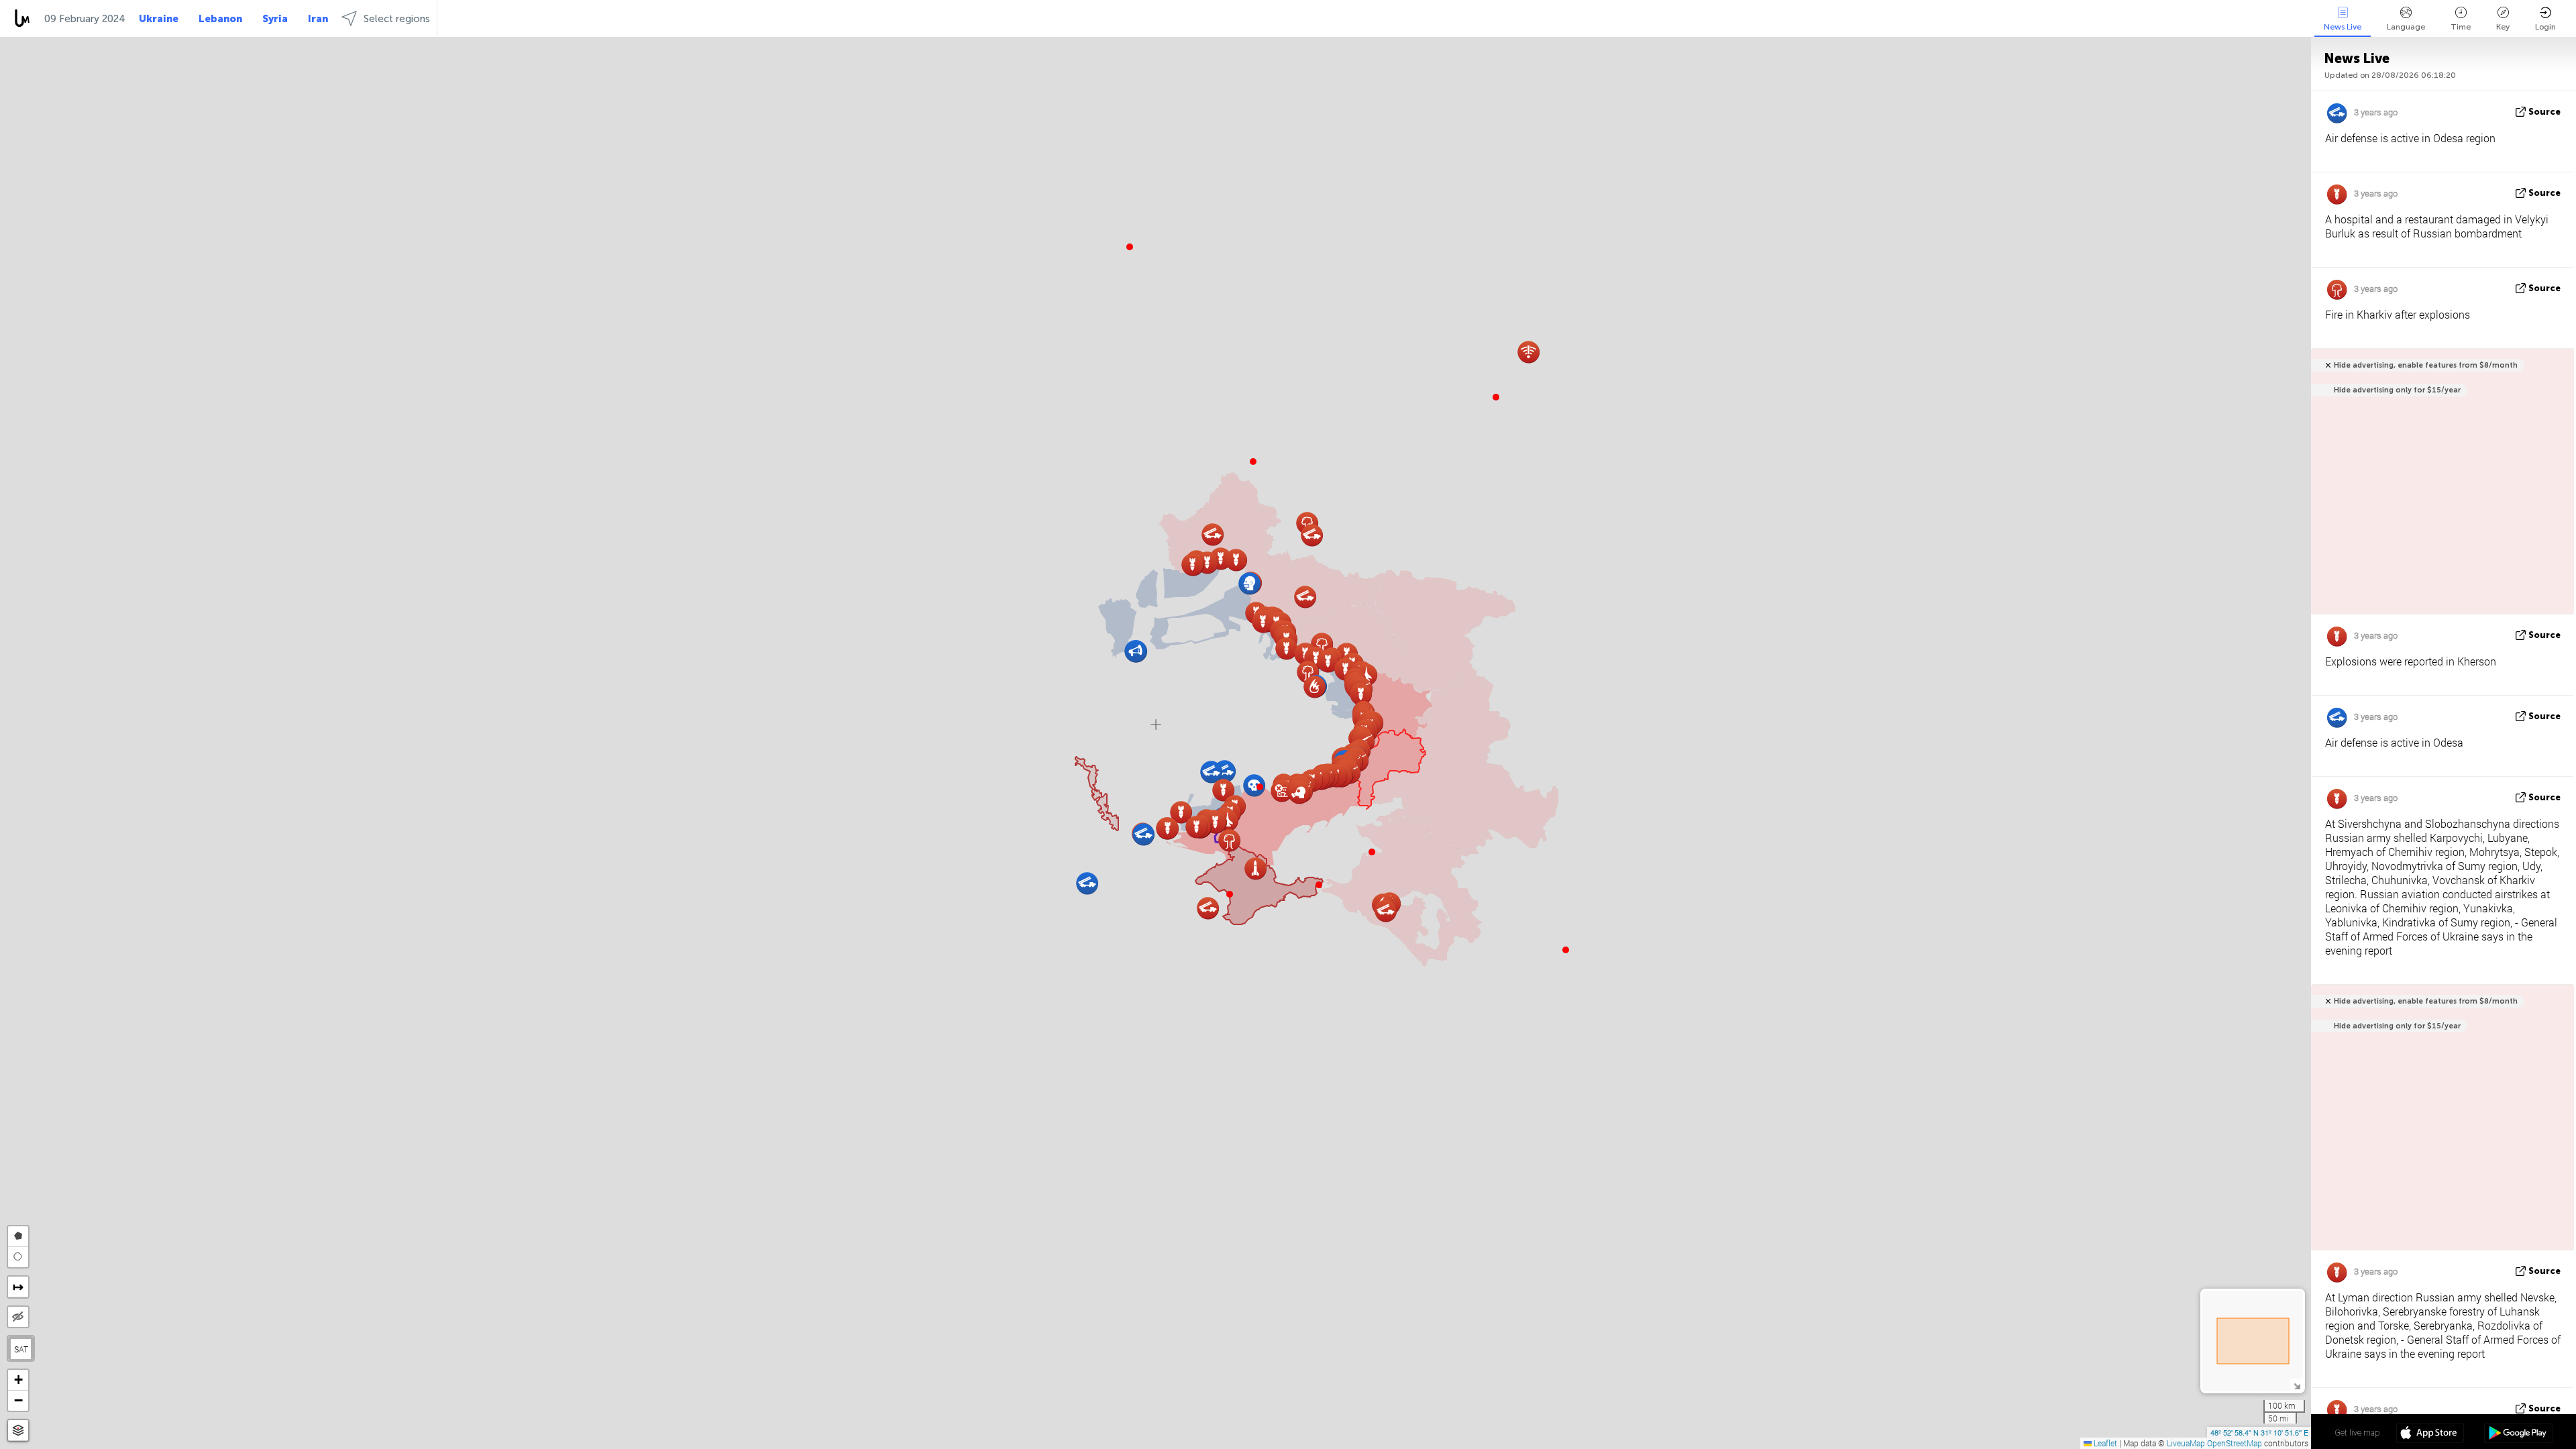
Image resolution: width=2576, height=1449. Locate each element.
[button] (1260, 787)
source (2544, 112)
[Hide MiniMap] (2297, 1385)
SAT (21, 1349)
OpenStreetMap (2235, 1443)
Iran (318, 19)
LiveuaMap (2186, 1443)
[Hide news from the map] (18, 1317)
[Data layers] (18, 1431)
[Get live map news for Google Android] (2518, 1434)
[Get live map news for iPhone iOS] (2430, 1434)
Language (2406, 27)
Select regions (397, 19)
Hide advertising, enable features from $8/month (2426, 365)
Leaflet (2104, 1443)
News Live (2343, 27)
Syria (275, 19)
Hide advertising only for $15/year (2397, 390)
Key (2503, 27)
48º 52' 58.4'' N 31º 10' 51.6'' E (2259, 1432)
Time (2461, 27)
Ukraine (159, 19)
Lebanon (220, 19)
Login (2545, 27)
